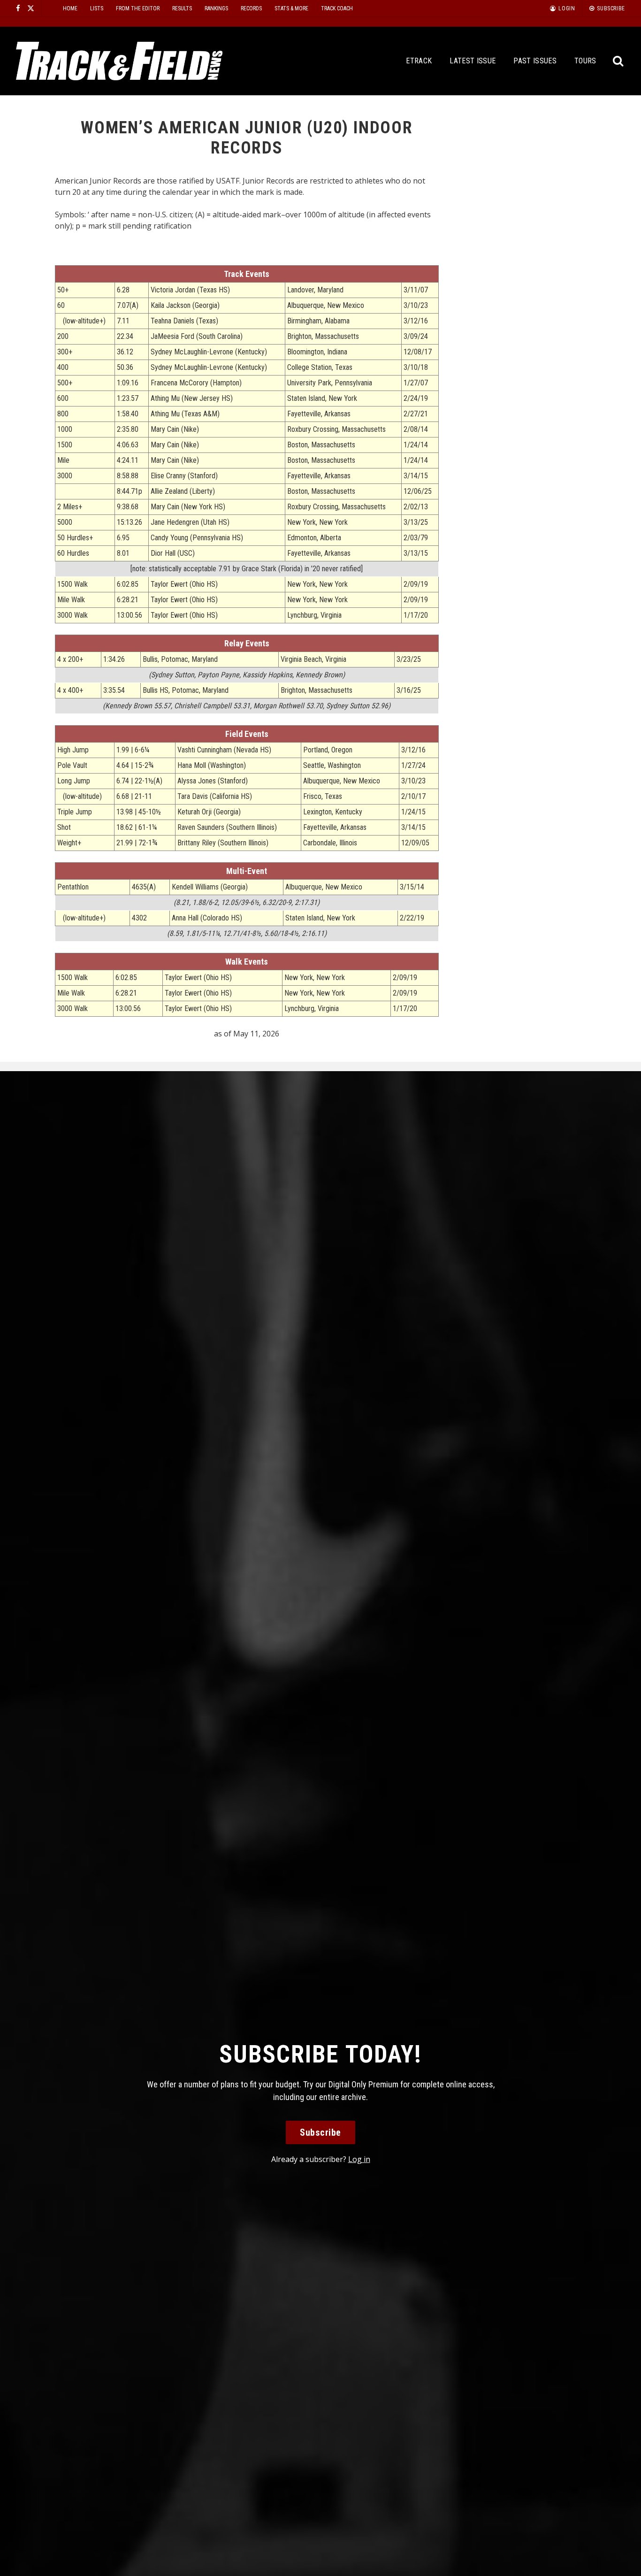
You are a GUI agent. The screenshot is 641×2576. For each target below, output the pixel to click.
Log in (359, 2159)
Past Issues (535, 61)
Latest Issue (473, 61)
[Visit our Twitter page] (31, 8)
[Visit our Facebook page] (18, 8)
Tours (585, 61)
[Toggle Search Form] (619, 61)
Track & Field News (119, 61)
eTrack (419, 61)
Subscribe (320, 2132)
